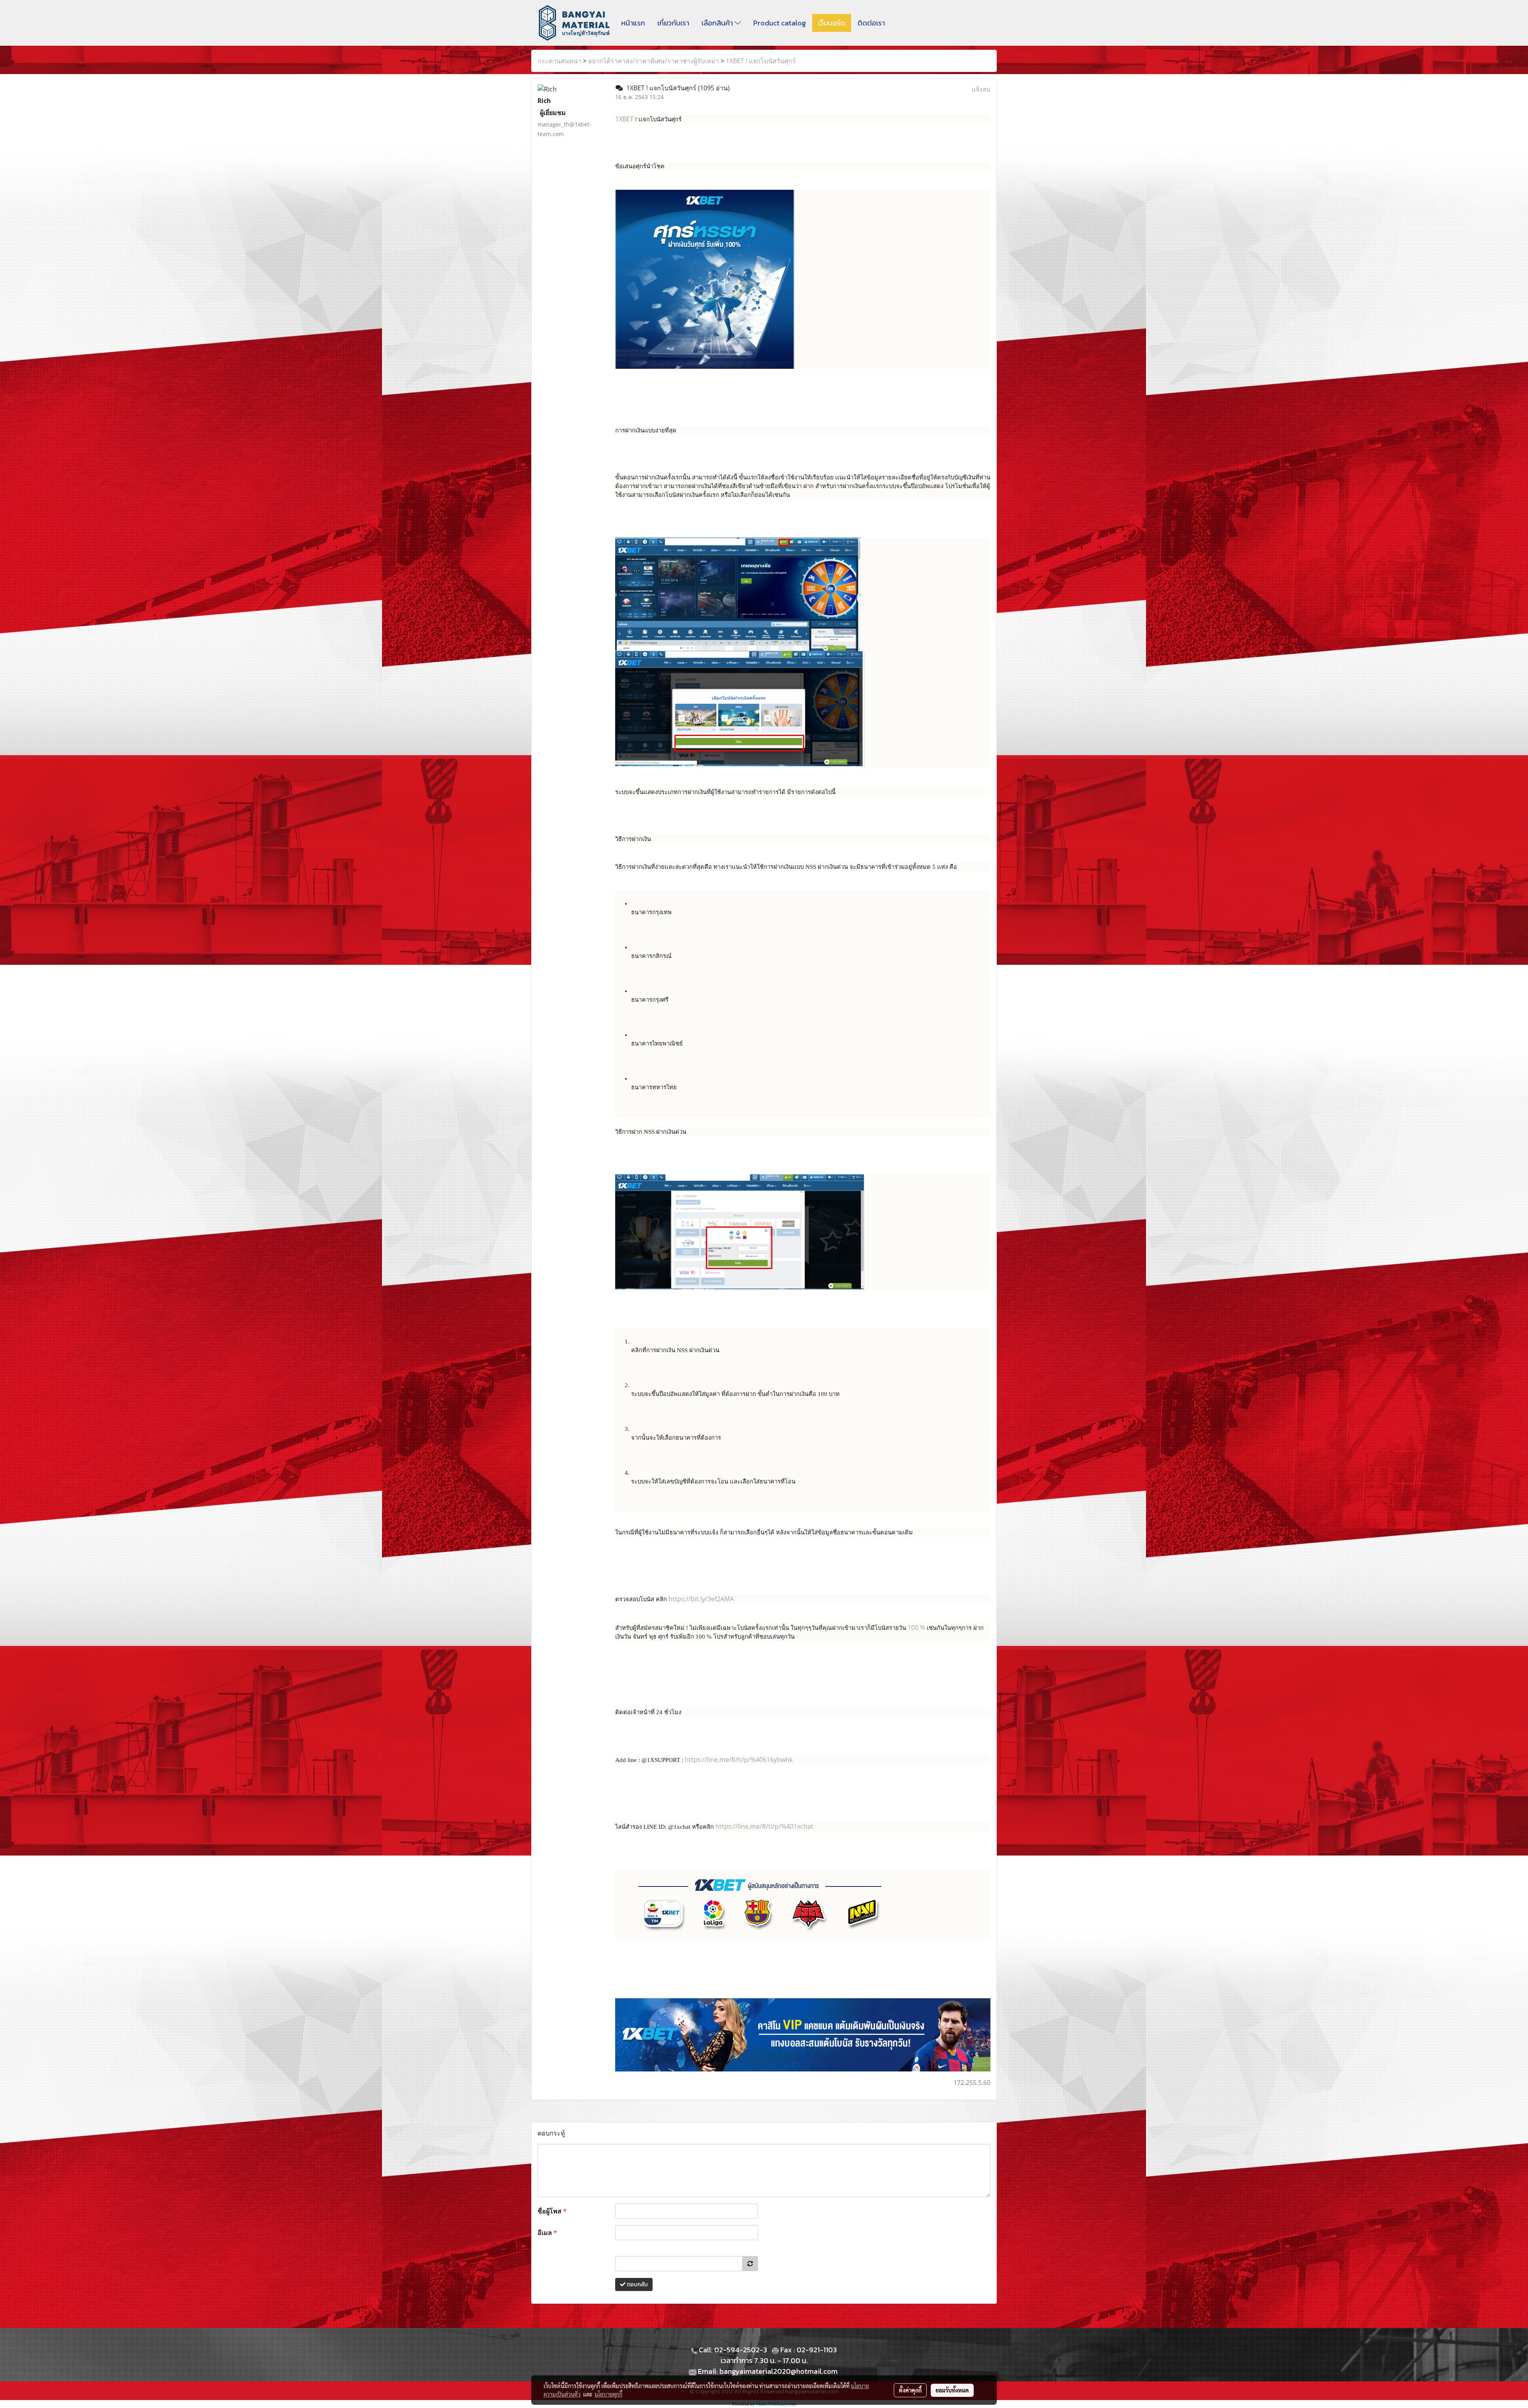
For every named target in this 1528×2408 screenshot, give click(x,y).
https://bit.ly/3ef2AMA (701, 1599)
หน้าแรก (633, 23)
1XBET (624, 119)
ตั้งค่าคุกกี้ (910, 2390)
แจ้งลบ (981, 89)
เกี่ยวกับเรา (673, 23)
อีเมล (547, 2233)
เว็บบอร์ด (832, 23)
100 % (917, 1627)
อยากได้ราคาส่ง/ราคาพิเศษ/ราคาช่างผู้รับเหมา (654, 61)
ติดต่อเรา (871, 23)
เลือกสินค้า (718, 23)
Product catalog (780, 23)
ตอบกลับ (637, 2284)
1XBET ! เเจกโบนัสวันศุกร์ (761, 61)
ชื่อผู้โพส (552, 2211)
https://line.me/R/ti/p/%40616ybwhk (739, 1760)
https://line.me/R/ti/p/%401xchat (764, 1826)
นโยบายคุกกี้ (608, 2394)
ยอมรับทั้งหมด (952, 2390)
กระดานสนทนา (559, 61)
